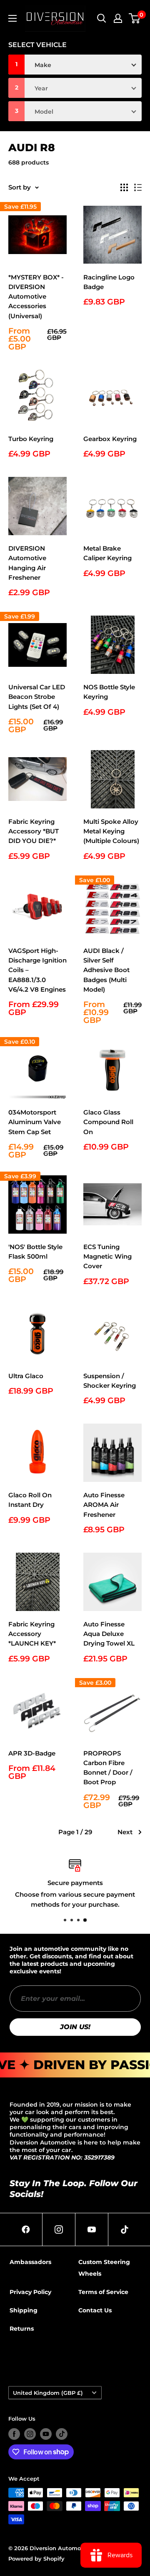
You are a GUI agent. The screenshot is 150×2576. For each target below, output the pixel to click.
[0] (135, 18)
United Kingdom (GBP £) (48, 2393)
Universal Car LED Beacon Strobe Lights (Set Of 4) (37, 697)
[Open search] (102, 18)
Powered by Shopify (36, 2559)
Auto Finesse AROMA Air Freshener (104, 1505)
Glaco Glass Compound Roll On (108, 1122)
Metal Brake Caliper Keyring (107, 553)
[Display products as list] (138, 187)
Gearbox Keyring (110, 439)
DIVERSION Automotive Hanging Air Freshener (27, 563)
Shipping (24, 2310)
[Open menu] (12, 18)
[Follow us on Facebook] (14, 2434)
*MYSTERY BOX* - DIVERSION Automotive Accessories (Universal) (36, 297)
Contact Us (95, 2310)
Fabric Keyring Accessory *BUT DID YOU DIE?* (34, 831)
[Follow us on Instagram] (30, 2434)
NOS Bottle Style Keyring (109, 692)
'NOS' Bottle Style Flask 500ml (35, 1252)
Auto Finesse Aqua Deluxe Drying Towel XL (109, 1634)
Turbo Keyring (31, 439)
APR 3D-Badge (32, 1753)
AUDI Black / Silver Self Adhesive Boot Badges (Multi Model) (106, 970)
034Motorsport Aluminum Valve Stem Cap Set (35, 1122)
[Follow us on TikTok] (62, 2434)
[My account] (118, 18)
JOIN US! (75, 2027)
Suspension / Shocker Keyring (110, 1381)
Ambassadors (30, 2262)
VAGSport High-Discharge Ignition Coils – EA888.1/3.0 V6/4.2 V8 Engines (37, 970)
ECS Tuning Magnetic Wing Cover (107, 1257)
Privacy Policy (30, 2292)
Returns (22, 2329)
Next (125, 1832)
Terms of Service (103, 2292)
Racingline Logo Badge (109, 282)
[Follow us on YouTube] (46, 2434)
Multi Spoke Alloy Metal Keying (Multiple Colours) (111, 831)
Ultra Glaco (26, 1376)
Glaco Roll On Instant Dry (30, 1500)
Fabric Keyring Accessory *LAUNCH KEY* (32, 1634)
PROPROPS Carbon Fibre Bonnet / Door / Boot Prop (108, 1768)
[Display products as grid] (124, 187)
